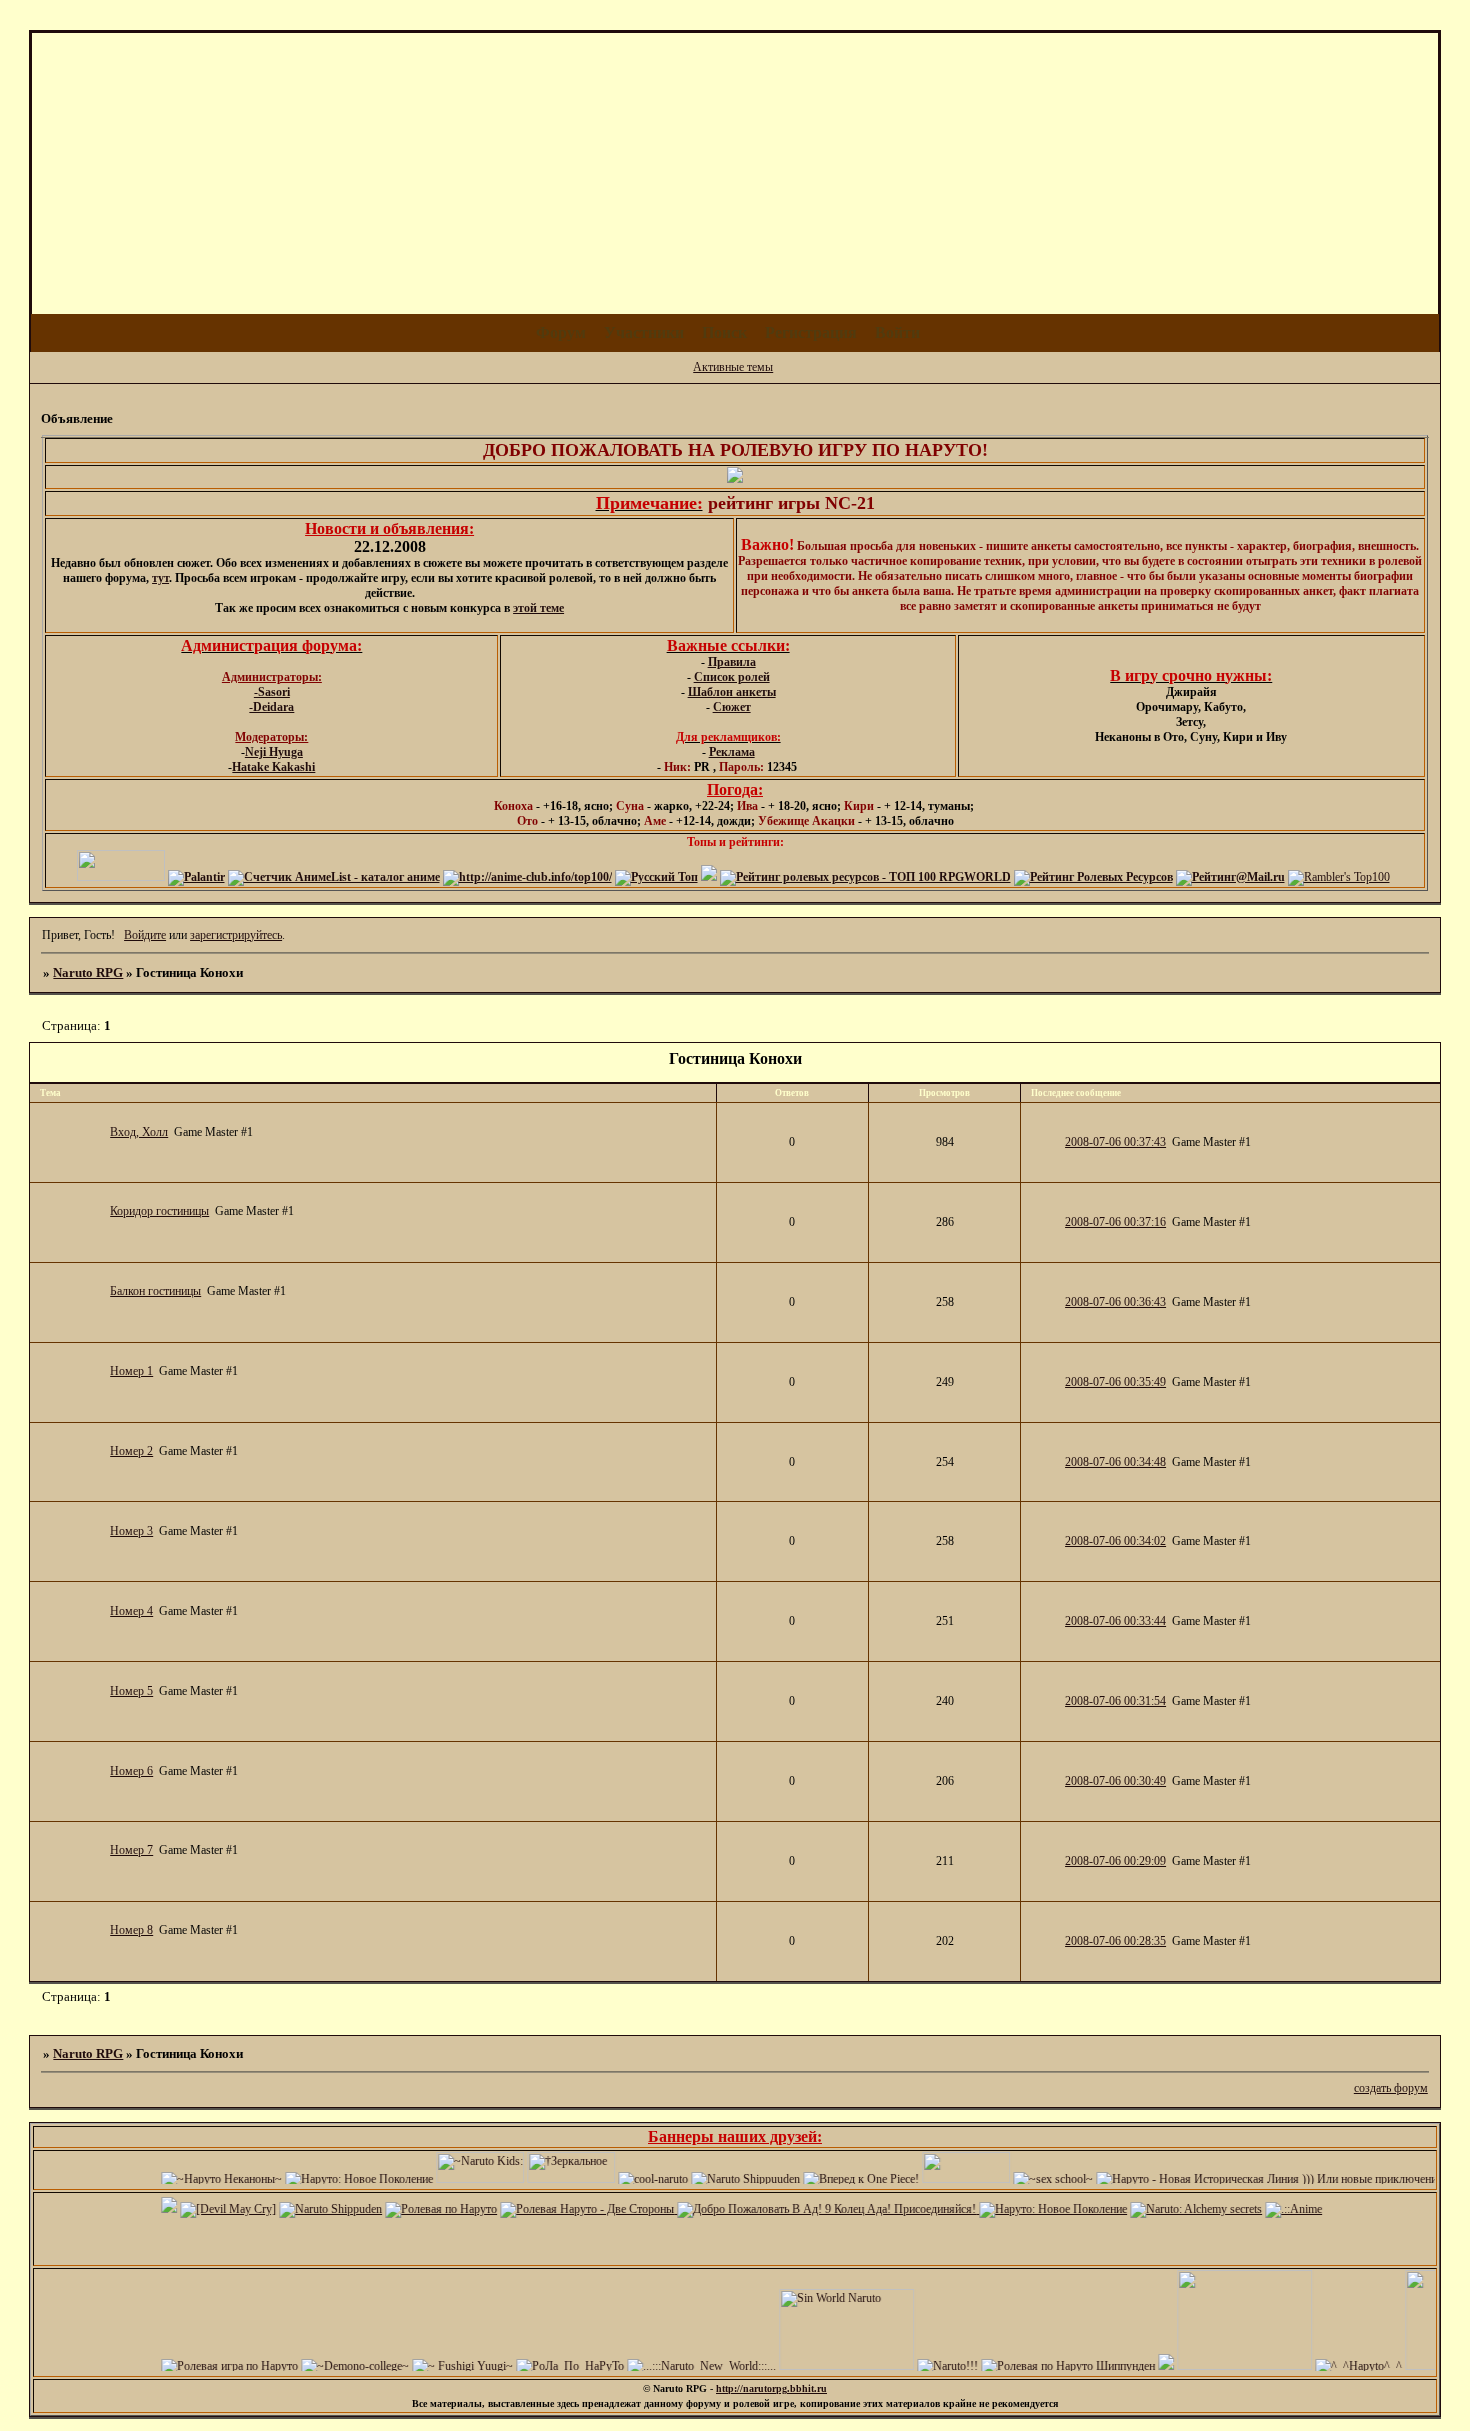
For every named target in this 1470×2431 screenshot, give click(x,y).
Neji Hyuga (274, 752)
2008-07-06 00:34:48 (1115, 1462)
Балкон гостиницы (155, 1291)
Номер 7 (131, 1850)
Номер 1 (131, 1371)
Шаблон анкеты (732, 692)
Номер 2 (131, 1451)
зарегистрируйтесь (236, 935)
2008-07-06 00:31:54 (1115, 1701)
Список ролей (732, 677)
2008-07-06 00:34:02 (1115, 1541)
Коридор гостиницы (159, 1211)
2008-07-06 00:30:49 (1115, 1781)
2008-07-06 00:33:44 (1115, 1621)
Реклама (732, 752)
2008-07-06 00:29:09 (1115, 1861)
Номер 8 (131, 1930)
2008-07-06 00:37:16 (1115, 1222)
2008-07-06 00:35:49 (1115, 1382)
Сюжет (732, 707)
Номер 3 (131, 1531)
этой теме (538, 608)
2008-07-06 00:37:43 (1115, 1142)
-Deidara (271, 707)
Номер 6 (131, 1771)
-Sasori (272, 692)
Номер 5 (131, 1691)
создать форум (1391, 2088)
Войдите (145, 935)
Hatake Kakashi (273, 767)
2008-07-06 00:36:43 (1115, 1302)
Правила (732, 662)
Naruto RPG (88, 972)
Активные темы (733, 367)
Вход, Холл (139, 1132)
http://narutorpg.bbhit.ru (771, 2388)
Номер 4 (131, 1611)
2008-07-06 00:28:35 (1115, 1941)
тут (160, 578)
